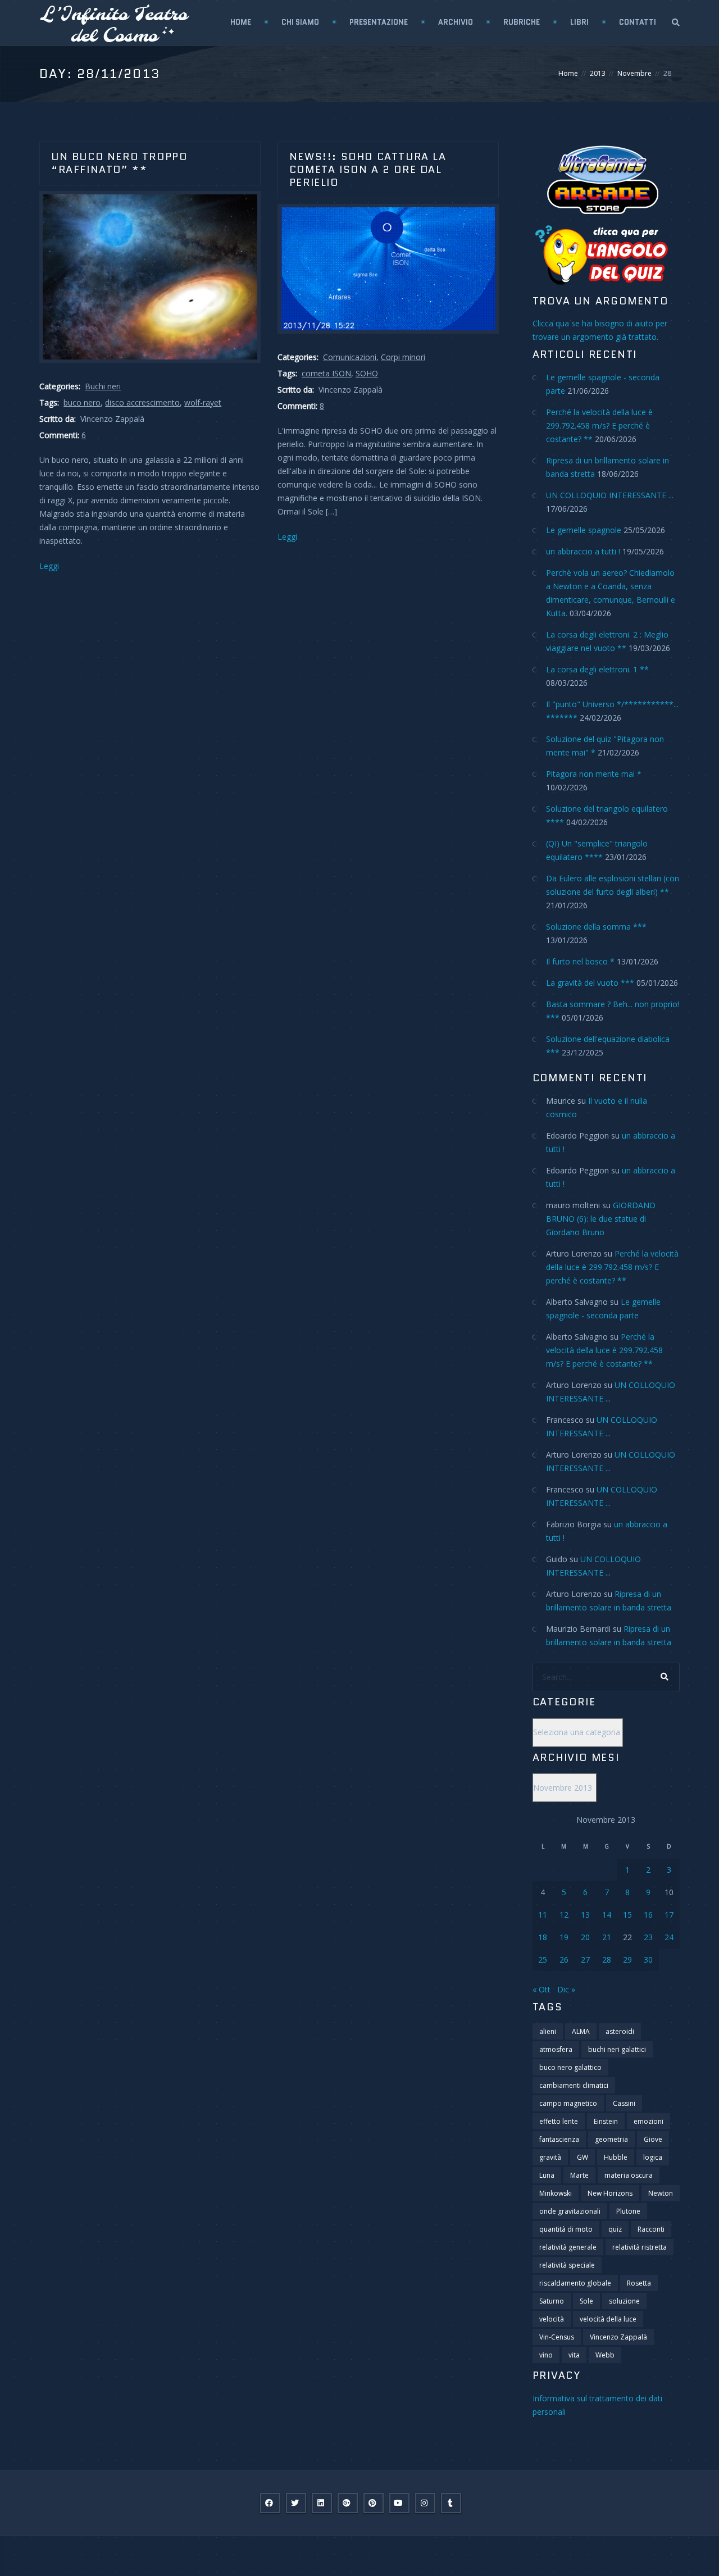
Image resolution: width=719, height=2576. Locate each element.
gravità (550, 2157)
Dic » (566, 1989)
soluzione (624, 2301)
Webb (605, 2355)
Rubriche (522, 22)
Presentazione (379, 22)
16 (648, 1915)
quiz (615, 2229)
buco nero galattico (570, 2067)
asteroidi (620, 2031)
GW (583, 2157)
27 (585, 1960)
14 (607, 1915)
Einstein (606, 2121)
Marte (579, 2175)
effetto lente (559, 2121)
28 (607, 1960)
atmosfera (556, 2049)
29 (627, 1960)
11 (543, 1915)
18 (543, 1937)
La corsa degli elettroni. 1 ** (597, 669)
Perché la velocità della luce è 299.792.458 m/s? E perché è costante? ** (599, 425)
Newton (661, 2193)
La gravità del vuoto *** (590, 983)
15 (627, 1915)
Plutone (628, 2211)
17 (669, 1915)
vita (574, 2355)
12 (564, 1915)
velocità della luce (608, 2319)
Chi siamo (300, 22)
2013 (598, 73)
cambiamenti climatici (574, 2085)
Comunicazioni (350, 357)
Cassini (624, 2103)
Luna (547, 2175)
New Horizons (610, 2193)
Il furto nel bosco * (580, 961)
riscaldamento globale (575, 2283)
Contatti (638, 22)
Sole (586, 2301)
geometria (611, 2139)
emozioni (649, 2121)
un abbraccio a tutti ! (583, 551)
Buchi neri (103, 386)
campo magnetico (568, 2103)
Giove (653, 2139)
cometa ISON (326, 373)
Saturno (552, 2301)
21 (607, 1937)
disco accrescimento (142, 402)
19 (564, 1937)
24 (669, 1937)
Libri (579, 22)
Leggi (49, 566)
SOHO (367, 373)
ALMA (581, 2031)
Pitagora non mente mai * (594, 774)
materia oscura (629, 2175)
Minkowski (556, 2193)
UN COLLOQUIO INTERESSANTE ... (610, 495)
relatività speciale (567, 2265)
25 (543, 1960)
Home (241, 22)
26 (564, 1960)
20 (585, 1937)
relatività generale (568, 2247)
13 (585, 1915)
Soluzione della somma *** (596, 927)
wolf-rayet (203, 402)
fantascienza (559, 2139)
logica (653, 2157)
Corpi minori (403, 357)
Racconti (651, 2229)
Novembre (634, 73)
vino (546, 2355)
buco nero (82, 402)
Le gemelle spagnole (584, 530)
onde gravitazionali (570, 2211)
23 (648, 1937)
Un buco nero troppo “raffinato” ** (119, 163)
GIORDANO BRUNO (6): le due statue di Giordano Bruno (601, 1219)
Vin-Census (557, 2337)
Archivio (456, 22)
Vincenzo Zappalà (618, 2337)
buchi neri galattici (617, 2049)
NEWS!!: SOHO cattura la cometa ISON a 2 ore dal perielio (368, 170)
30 (648, 1960)
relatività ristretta (640, 2247)
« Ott (541, 1989)
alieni (548, 2031)
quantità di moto (566, 2229)
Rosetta (639, 2283)
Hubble (616, 2157)
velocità (552, 2319)
